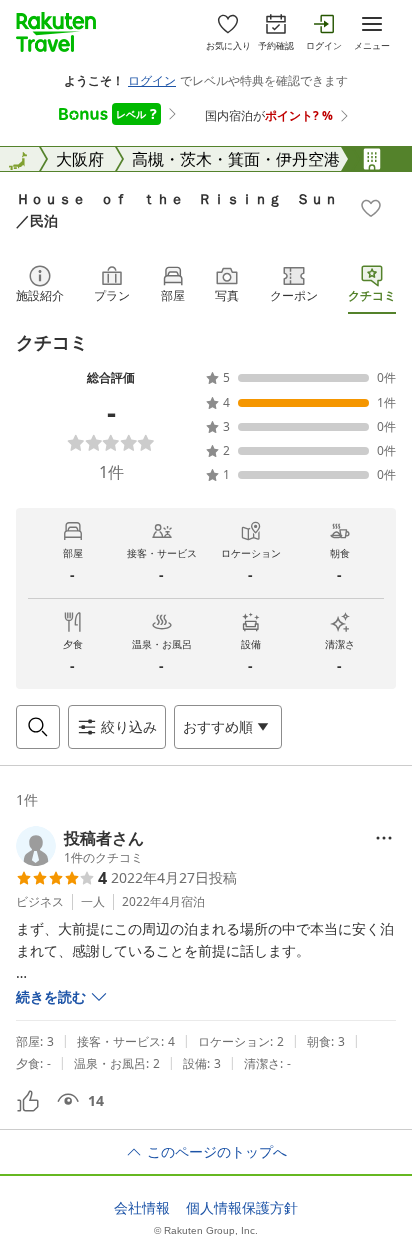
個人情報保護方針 (242, 1208)
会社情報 (142, 1208)
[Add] (371, 208)
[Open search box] (38, 727)
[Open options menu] (384, 838)
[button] (80, 846)
